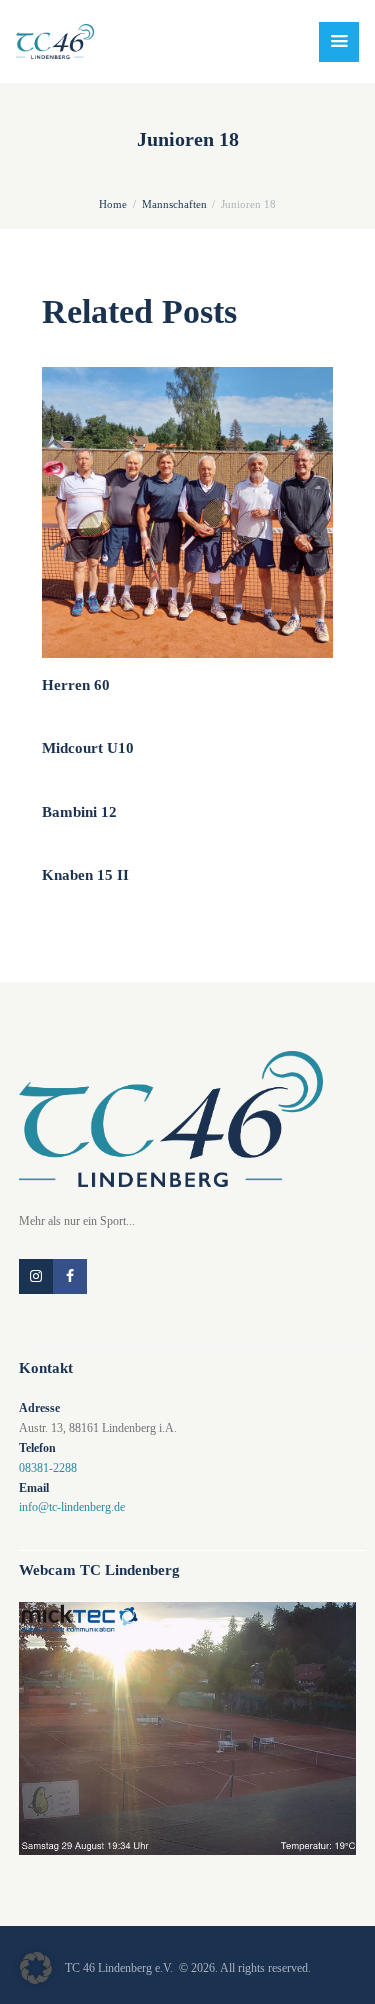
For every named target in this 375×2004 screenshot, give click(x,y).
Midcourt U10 (88, 748)
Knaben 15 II (85, 875)
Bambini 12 (79, 812)
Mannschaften (174, 204)
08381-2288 (48, 1468)
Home (113, 204)
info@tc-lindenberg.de (72, 1507)
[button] (36, 1968)
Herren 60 (76, 685)
